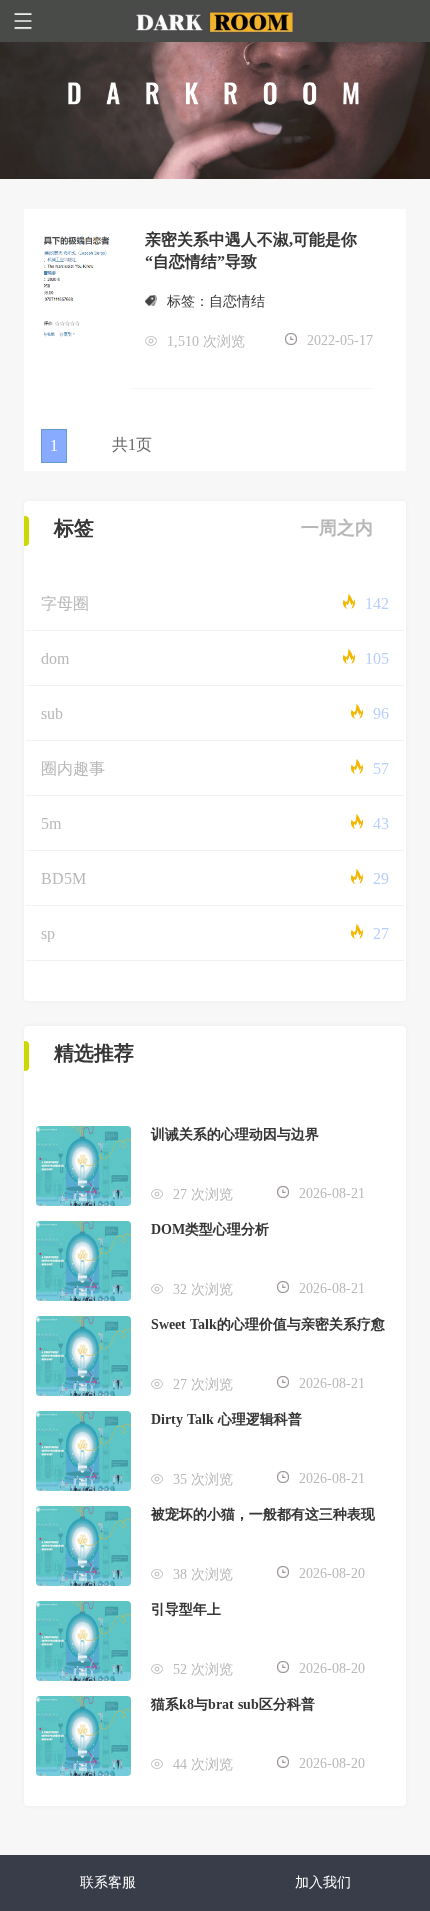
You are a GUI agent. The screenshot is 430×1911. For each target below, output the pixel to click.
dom (55, 658)
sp (48, 933)
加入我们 (323, 1882)
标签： (188, 301)
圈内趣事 (73, 768)
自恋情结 (237, 301)
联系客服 (108, 1882)
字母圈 (65, 603)
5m (51, 823)
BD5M (63, 878)
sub (52, 713)
